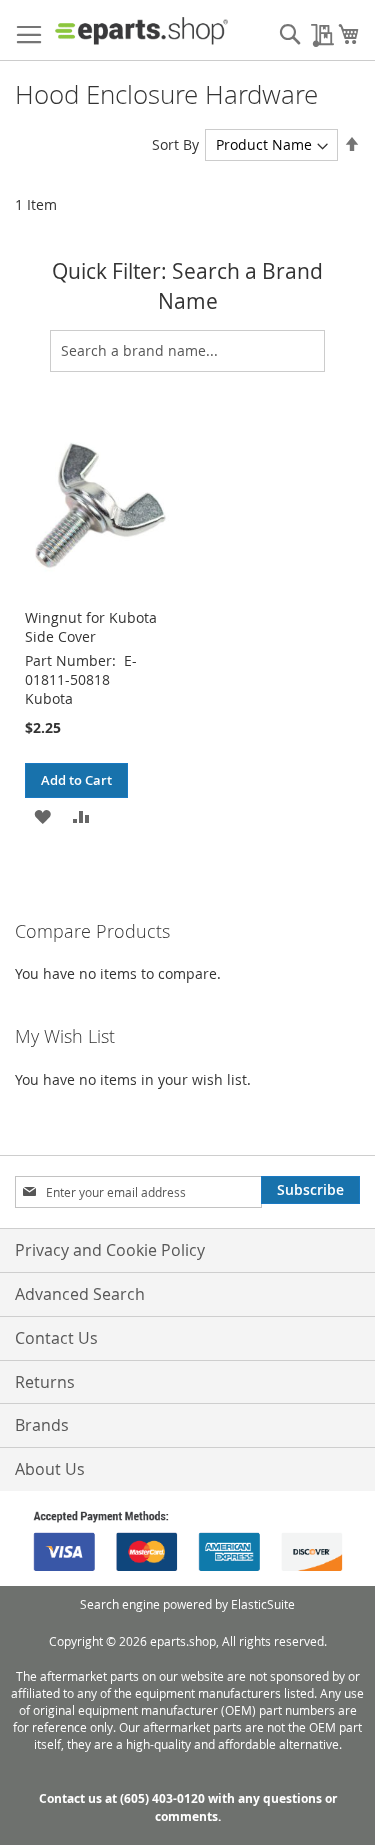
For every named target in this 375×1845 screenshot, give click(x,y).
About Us (50, 1469)
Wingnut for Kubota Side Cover (91, 627)
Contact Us (56, 1338)
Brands (42, 1425)
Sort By (175, 144)
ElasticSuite (263, 1604)
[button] (42, 815)
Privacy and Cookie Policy (110, 1250)
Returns (45, 1382)
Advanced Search (80, 1294)
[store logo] (141, 30)
